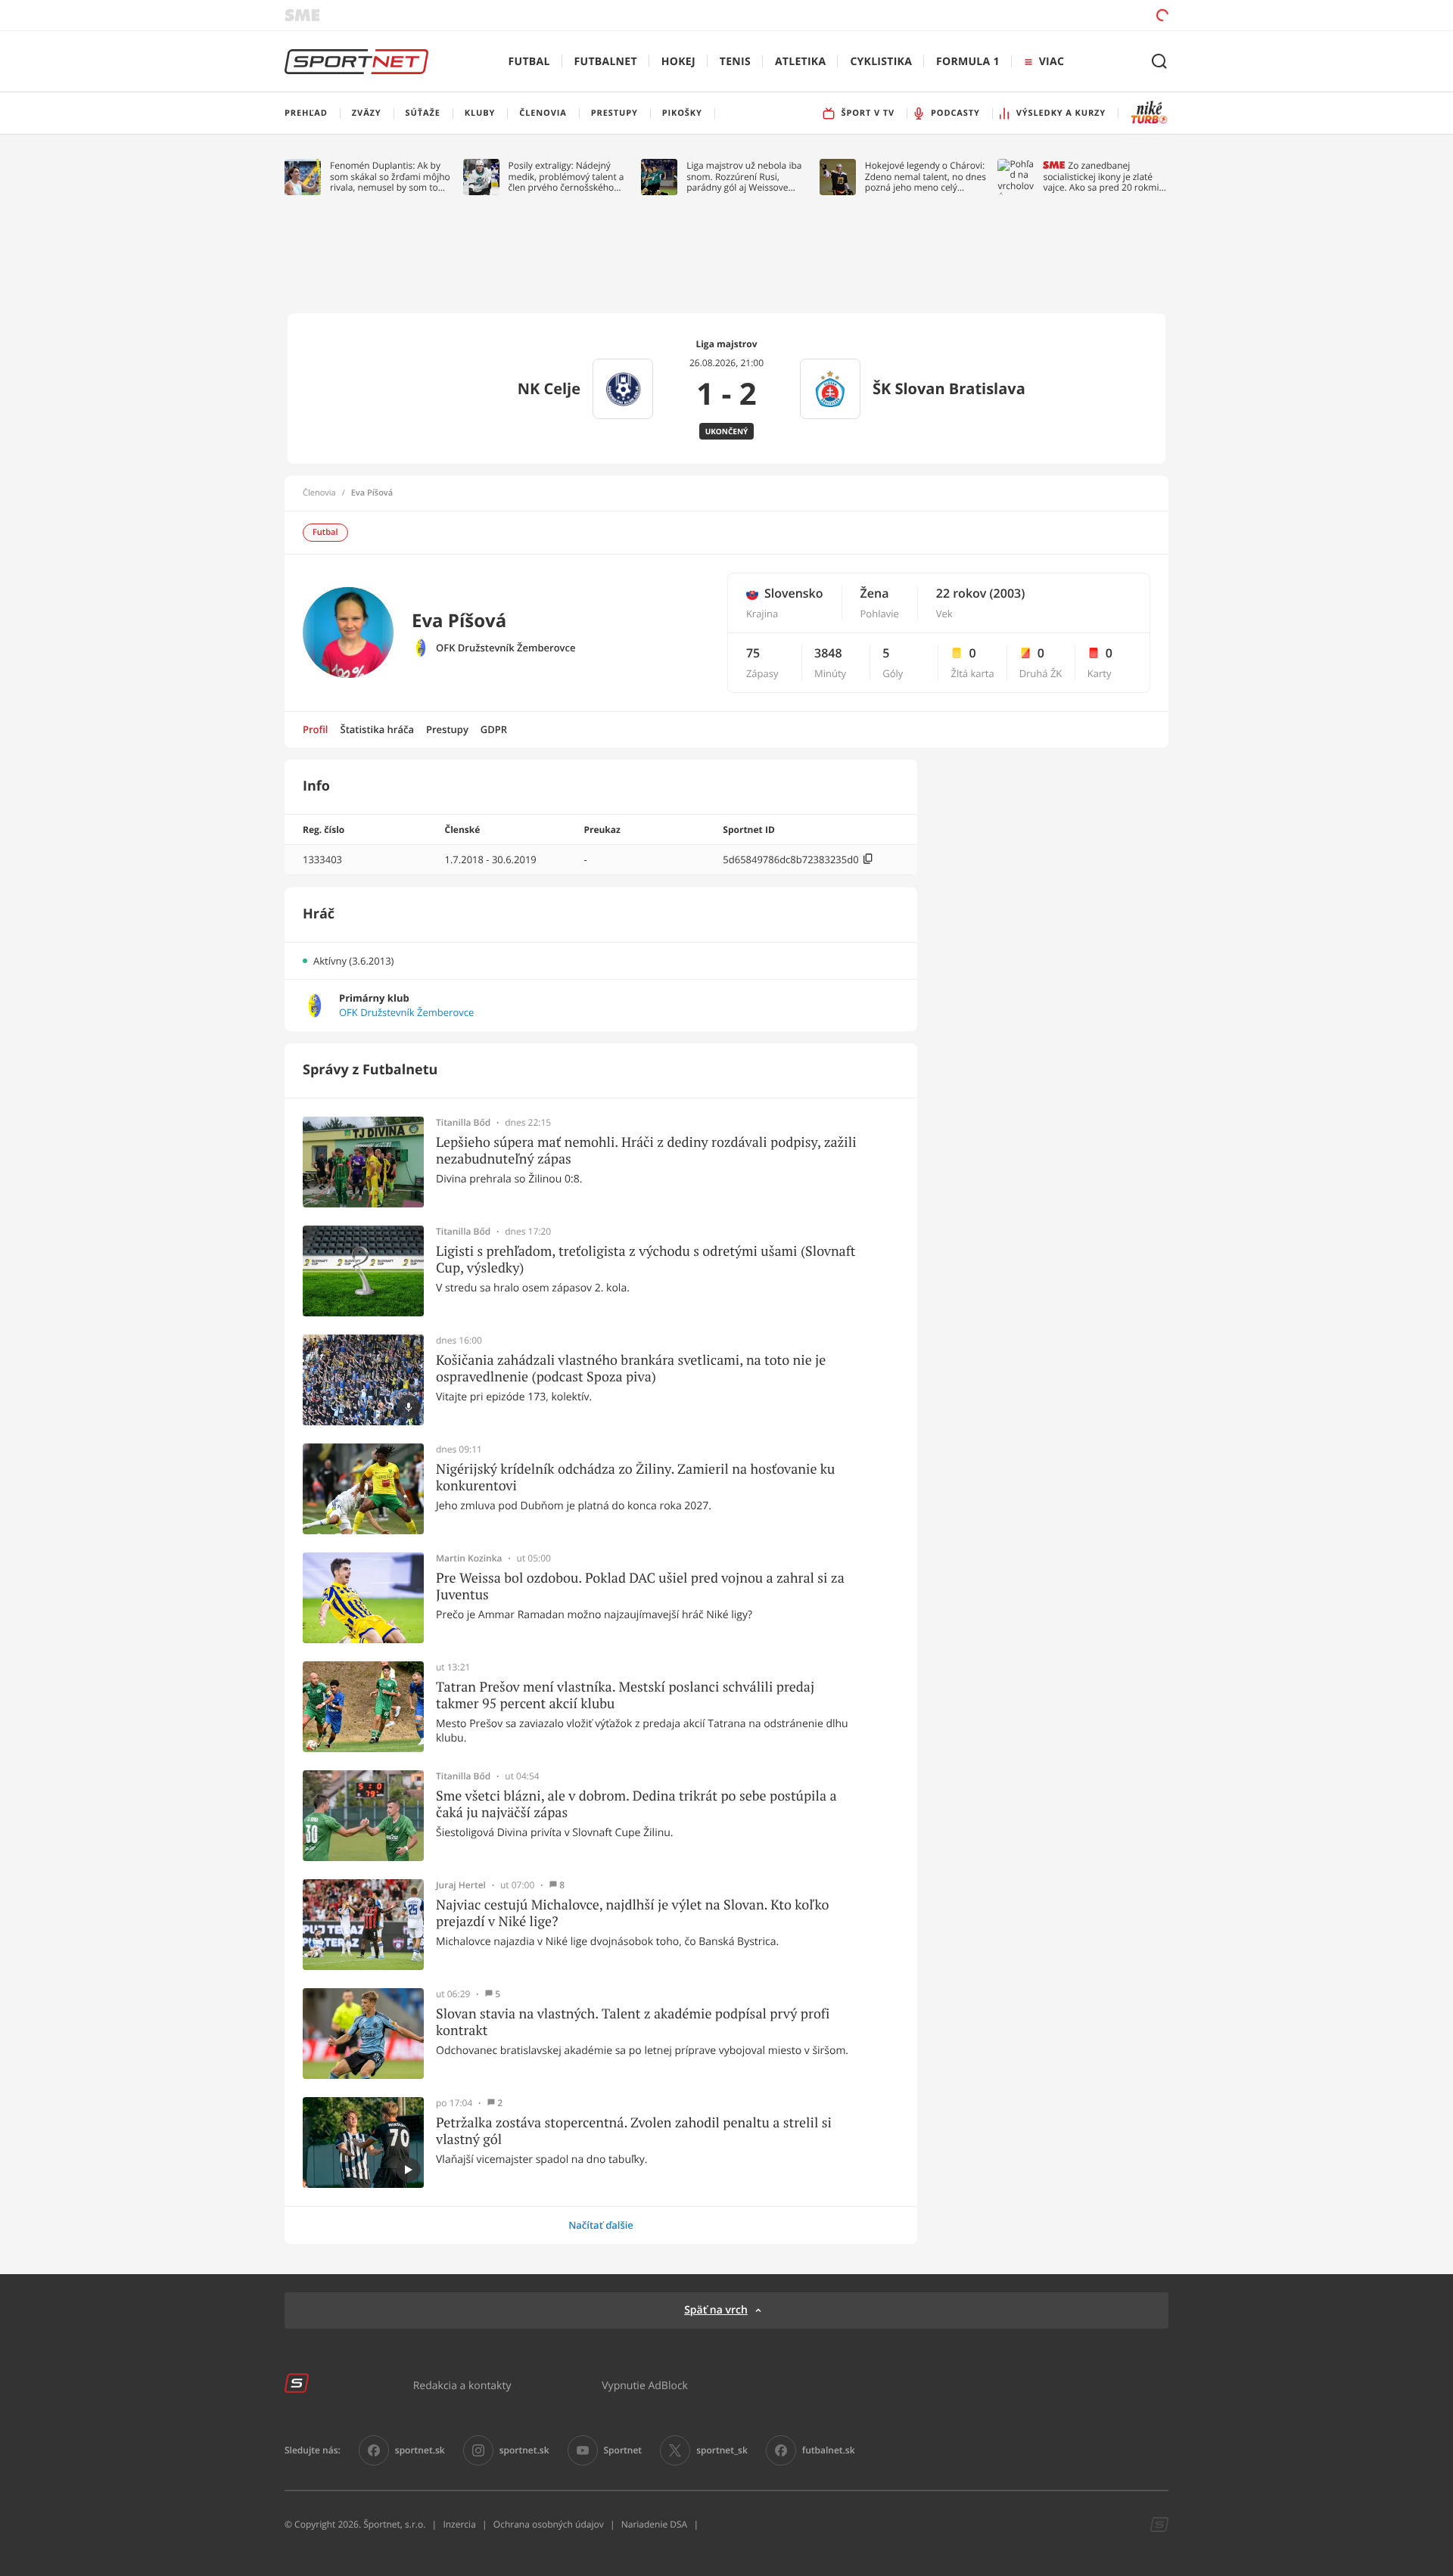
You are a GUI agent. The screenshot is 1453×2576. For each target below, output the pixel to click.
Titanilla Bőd (463, 1123)
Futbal (529, 62)
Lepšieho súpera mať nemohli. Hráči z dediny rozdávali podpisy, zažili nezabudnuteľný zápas (646, 1150)
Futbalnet (606, 62)
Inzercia (459, 2524)
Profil (316, 729)
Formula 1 (968, 62)
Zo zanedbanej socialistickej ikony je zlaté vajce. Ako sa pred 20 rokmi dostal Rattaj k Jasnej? (1101, 177)
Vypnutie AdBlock (645, 2385)
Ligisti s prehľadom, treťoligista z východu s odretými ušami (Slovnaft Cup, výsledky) (646, 1259)
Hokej (678, 62)
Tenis (735, 62)
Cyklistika (881, 62)
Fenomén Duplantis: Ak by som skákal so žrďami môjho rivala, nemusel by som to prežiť (390, 177)
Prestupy (447, 729)
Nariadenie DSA (655, 2524)
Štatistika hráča (377, 729)
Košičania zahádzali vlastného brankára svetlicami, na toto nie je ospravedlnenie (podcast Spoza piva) (631, 1368)
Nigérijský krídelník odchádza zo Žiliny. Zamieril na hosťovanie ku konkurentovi (635, 1477)
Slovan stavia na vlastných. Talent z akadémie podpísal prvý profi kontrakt (633, 2022)
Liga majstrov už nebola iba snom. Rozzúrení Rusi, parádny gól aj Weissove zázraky (744, 177)
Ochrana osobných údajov (549, 2524)
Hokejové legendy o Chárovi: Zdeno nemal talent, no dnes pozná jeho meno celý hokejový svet (926, 177)
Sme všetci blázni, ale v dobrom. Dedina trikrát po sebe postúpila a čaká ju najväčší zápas (636, 1804)
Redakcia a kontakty (462, 2385)
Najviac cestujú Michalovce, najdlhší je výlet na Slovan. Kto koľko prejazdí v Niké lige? (632, 1913)
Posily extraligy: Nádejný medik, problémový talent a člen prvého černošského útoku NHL (566, 177)
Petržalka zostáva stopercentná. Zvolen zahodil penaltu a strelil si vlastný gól (634, 2131)
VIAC (1052, 62)
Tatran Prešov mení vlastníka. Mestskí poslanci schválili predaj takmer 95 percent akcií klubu (625, 1695)
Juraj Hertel (461, 1885)
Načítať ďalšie (601, 2225)
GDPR (494, 729)
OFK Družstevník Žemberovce (506, 648)
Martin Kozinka (469, 1558)
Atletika (800, 62)
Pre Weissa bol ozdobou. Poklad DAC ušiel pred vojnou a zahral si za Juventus (640, 1586)
